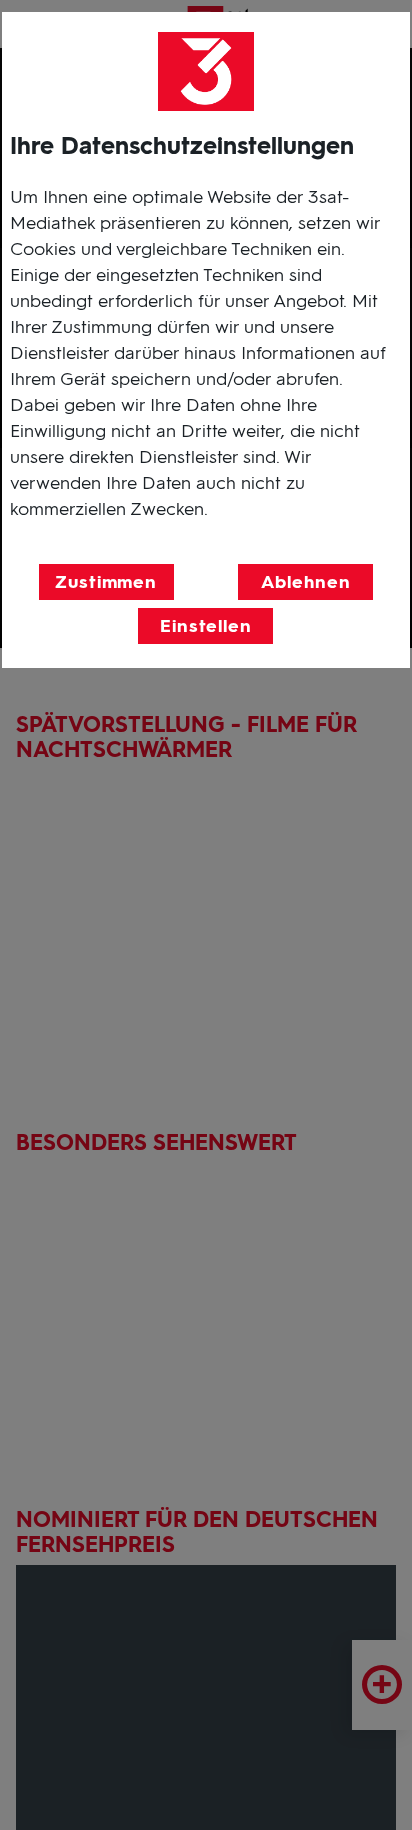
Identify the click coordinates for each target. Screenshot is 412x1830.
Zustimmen (106, 582)
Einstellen (206, 626)
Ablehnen (305, 582)
